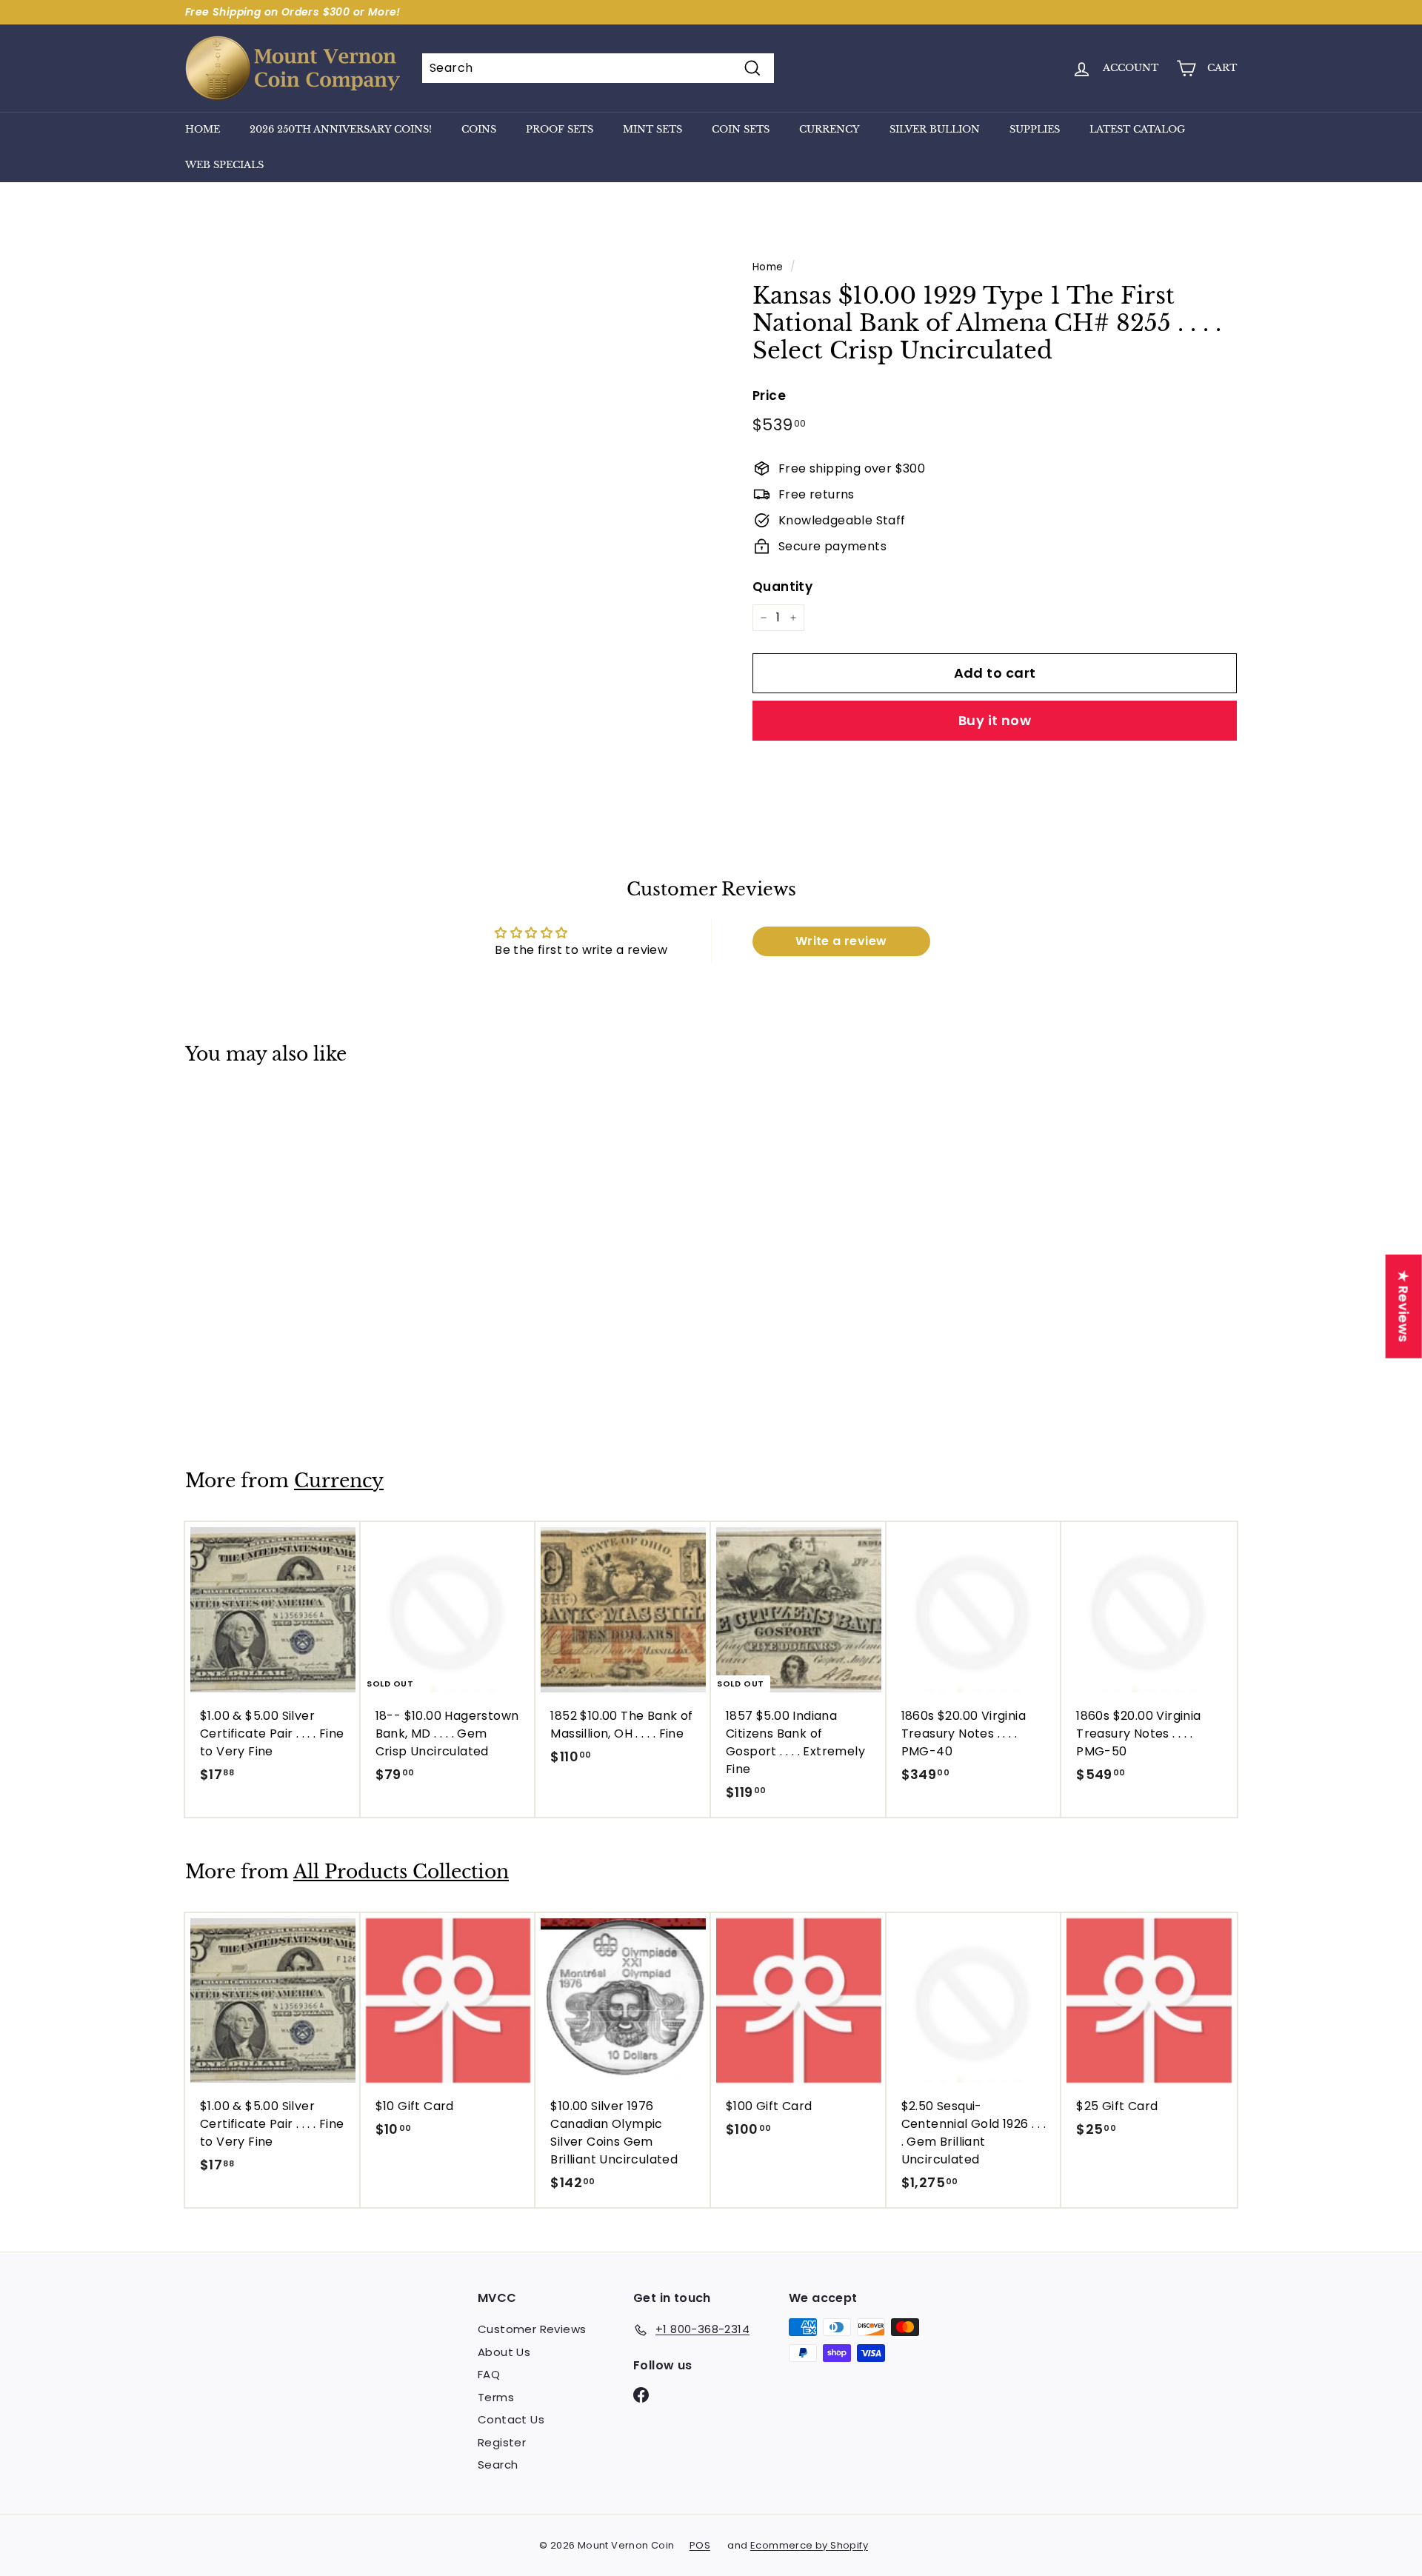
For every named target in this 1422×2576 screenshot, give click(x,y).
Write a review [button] (841, 941)
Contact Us (511, 2419)
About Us (504, 2352)
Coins (479, 129)
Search (498, 2465)
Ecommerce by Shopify (809, 2545)
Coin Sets (741, 129)
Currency (829, 129)
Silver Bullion (935, 129)
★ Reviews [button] (1404, 1307)
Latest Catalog (1137, 129)
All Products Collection (401, 1872)
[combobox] (598, 68)
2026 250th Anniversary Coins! (341, 129)
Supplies (1035, 129)
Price (769, 396)
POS (700, 2545)
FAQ (489, 2374)
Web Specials (224, 165)
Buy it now (995, 720)
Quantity (782, 587)
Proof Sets (560, 129)
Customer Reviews (532, 2329)
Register (502, 2442)
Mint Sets (652, 129)
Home (203, 129)
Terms (496, 2397)
